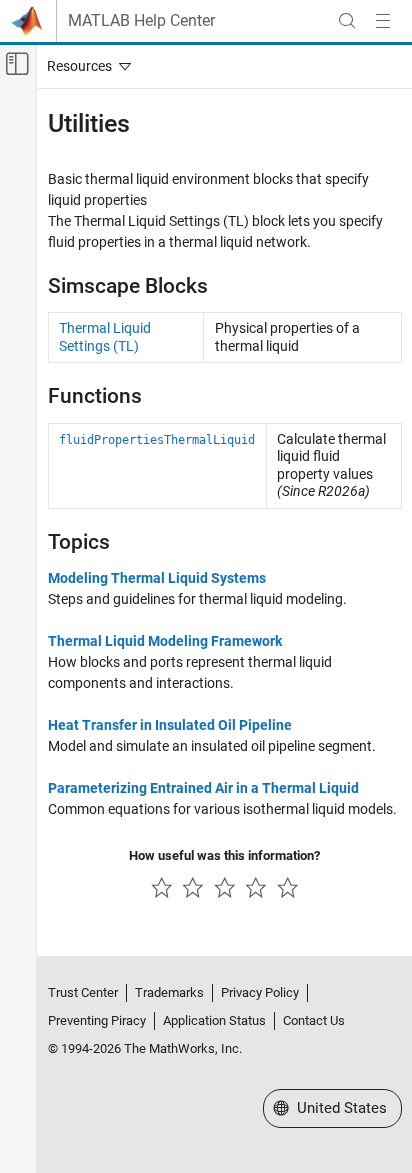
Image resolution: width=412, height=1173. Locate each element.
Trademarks (169, 992)
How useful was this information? (224, 855)
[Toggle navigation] (85, 66)
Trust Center (83, 992)
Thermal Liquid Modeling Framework (165, 641)
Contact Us (314, 1020)
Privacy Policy (260, 992)
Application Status (214, 1020)
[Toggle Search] (347, 21)
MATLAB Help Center (141, 21)
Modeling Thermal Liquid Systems (157, 578)
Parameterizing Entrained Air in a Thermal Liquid (203, 788)
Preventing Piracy (97, 1020)
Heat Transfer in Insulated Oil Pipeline (170, 725)
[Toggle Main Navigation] (383, 21)
